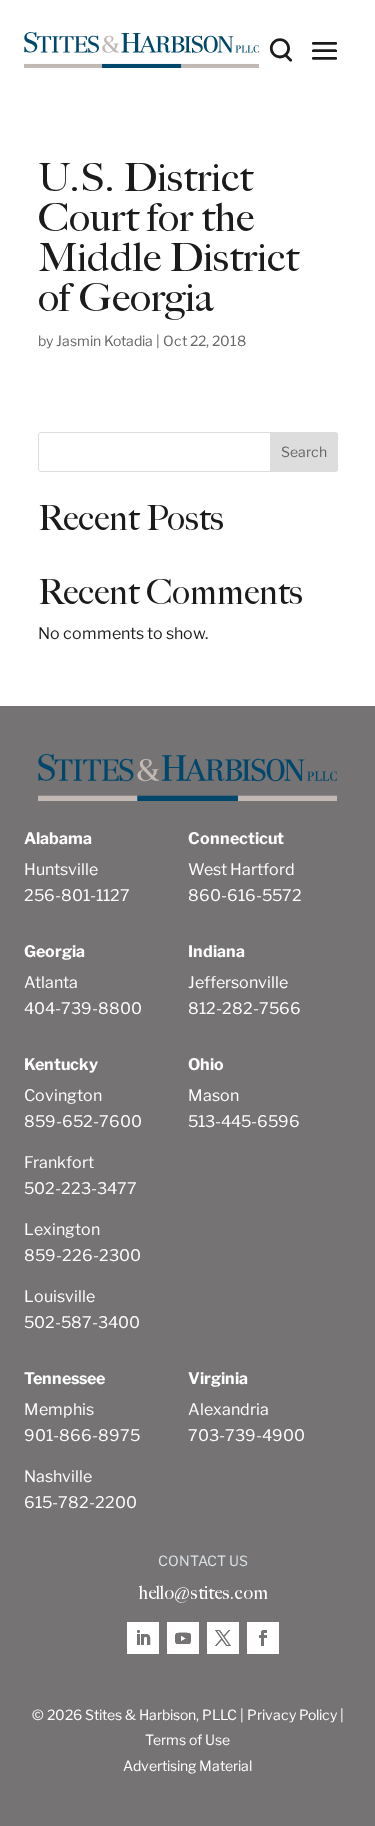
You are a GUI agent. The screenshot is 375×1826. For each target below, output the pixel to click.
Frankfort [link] (59, 1162)
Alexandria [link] (228, 1409)
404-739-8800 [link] (83, 1008)
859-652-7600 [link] (83, 1121)
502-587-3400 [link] (82, 1322)
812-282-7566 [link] (244, 1008)
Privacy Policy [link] (292, 1714)
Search (304, 451)
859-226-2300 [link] (82, 1255)
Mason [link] (213, 1095)
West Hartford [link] (241, 869)
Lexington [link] (62, 1229)
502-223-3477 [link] (80, 1188)
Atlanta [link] (51, 982)
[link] (141, 50)
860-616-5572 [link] (245, 895)
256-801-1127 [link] (77, 895)
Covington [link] (63, 1095)
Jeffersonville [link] (238, 982)
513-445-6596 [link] (244, 1121)
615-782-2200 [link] (80, 1502)
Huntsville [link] (61, 869)
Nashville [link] (58, 1476)
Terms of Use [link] (187, 1739)
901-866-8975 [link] (82, 1435)
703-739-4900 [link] (246, 1435)
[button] (325, 50)
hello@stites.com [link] (203, 1593)
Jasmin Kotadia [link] (104, 340)
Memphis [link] (59, 1409)
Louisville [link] (59, 1296)
